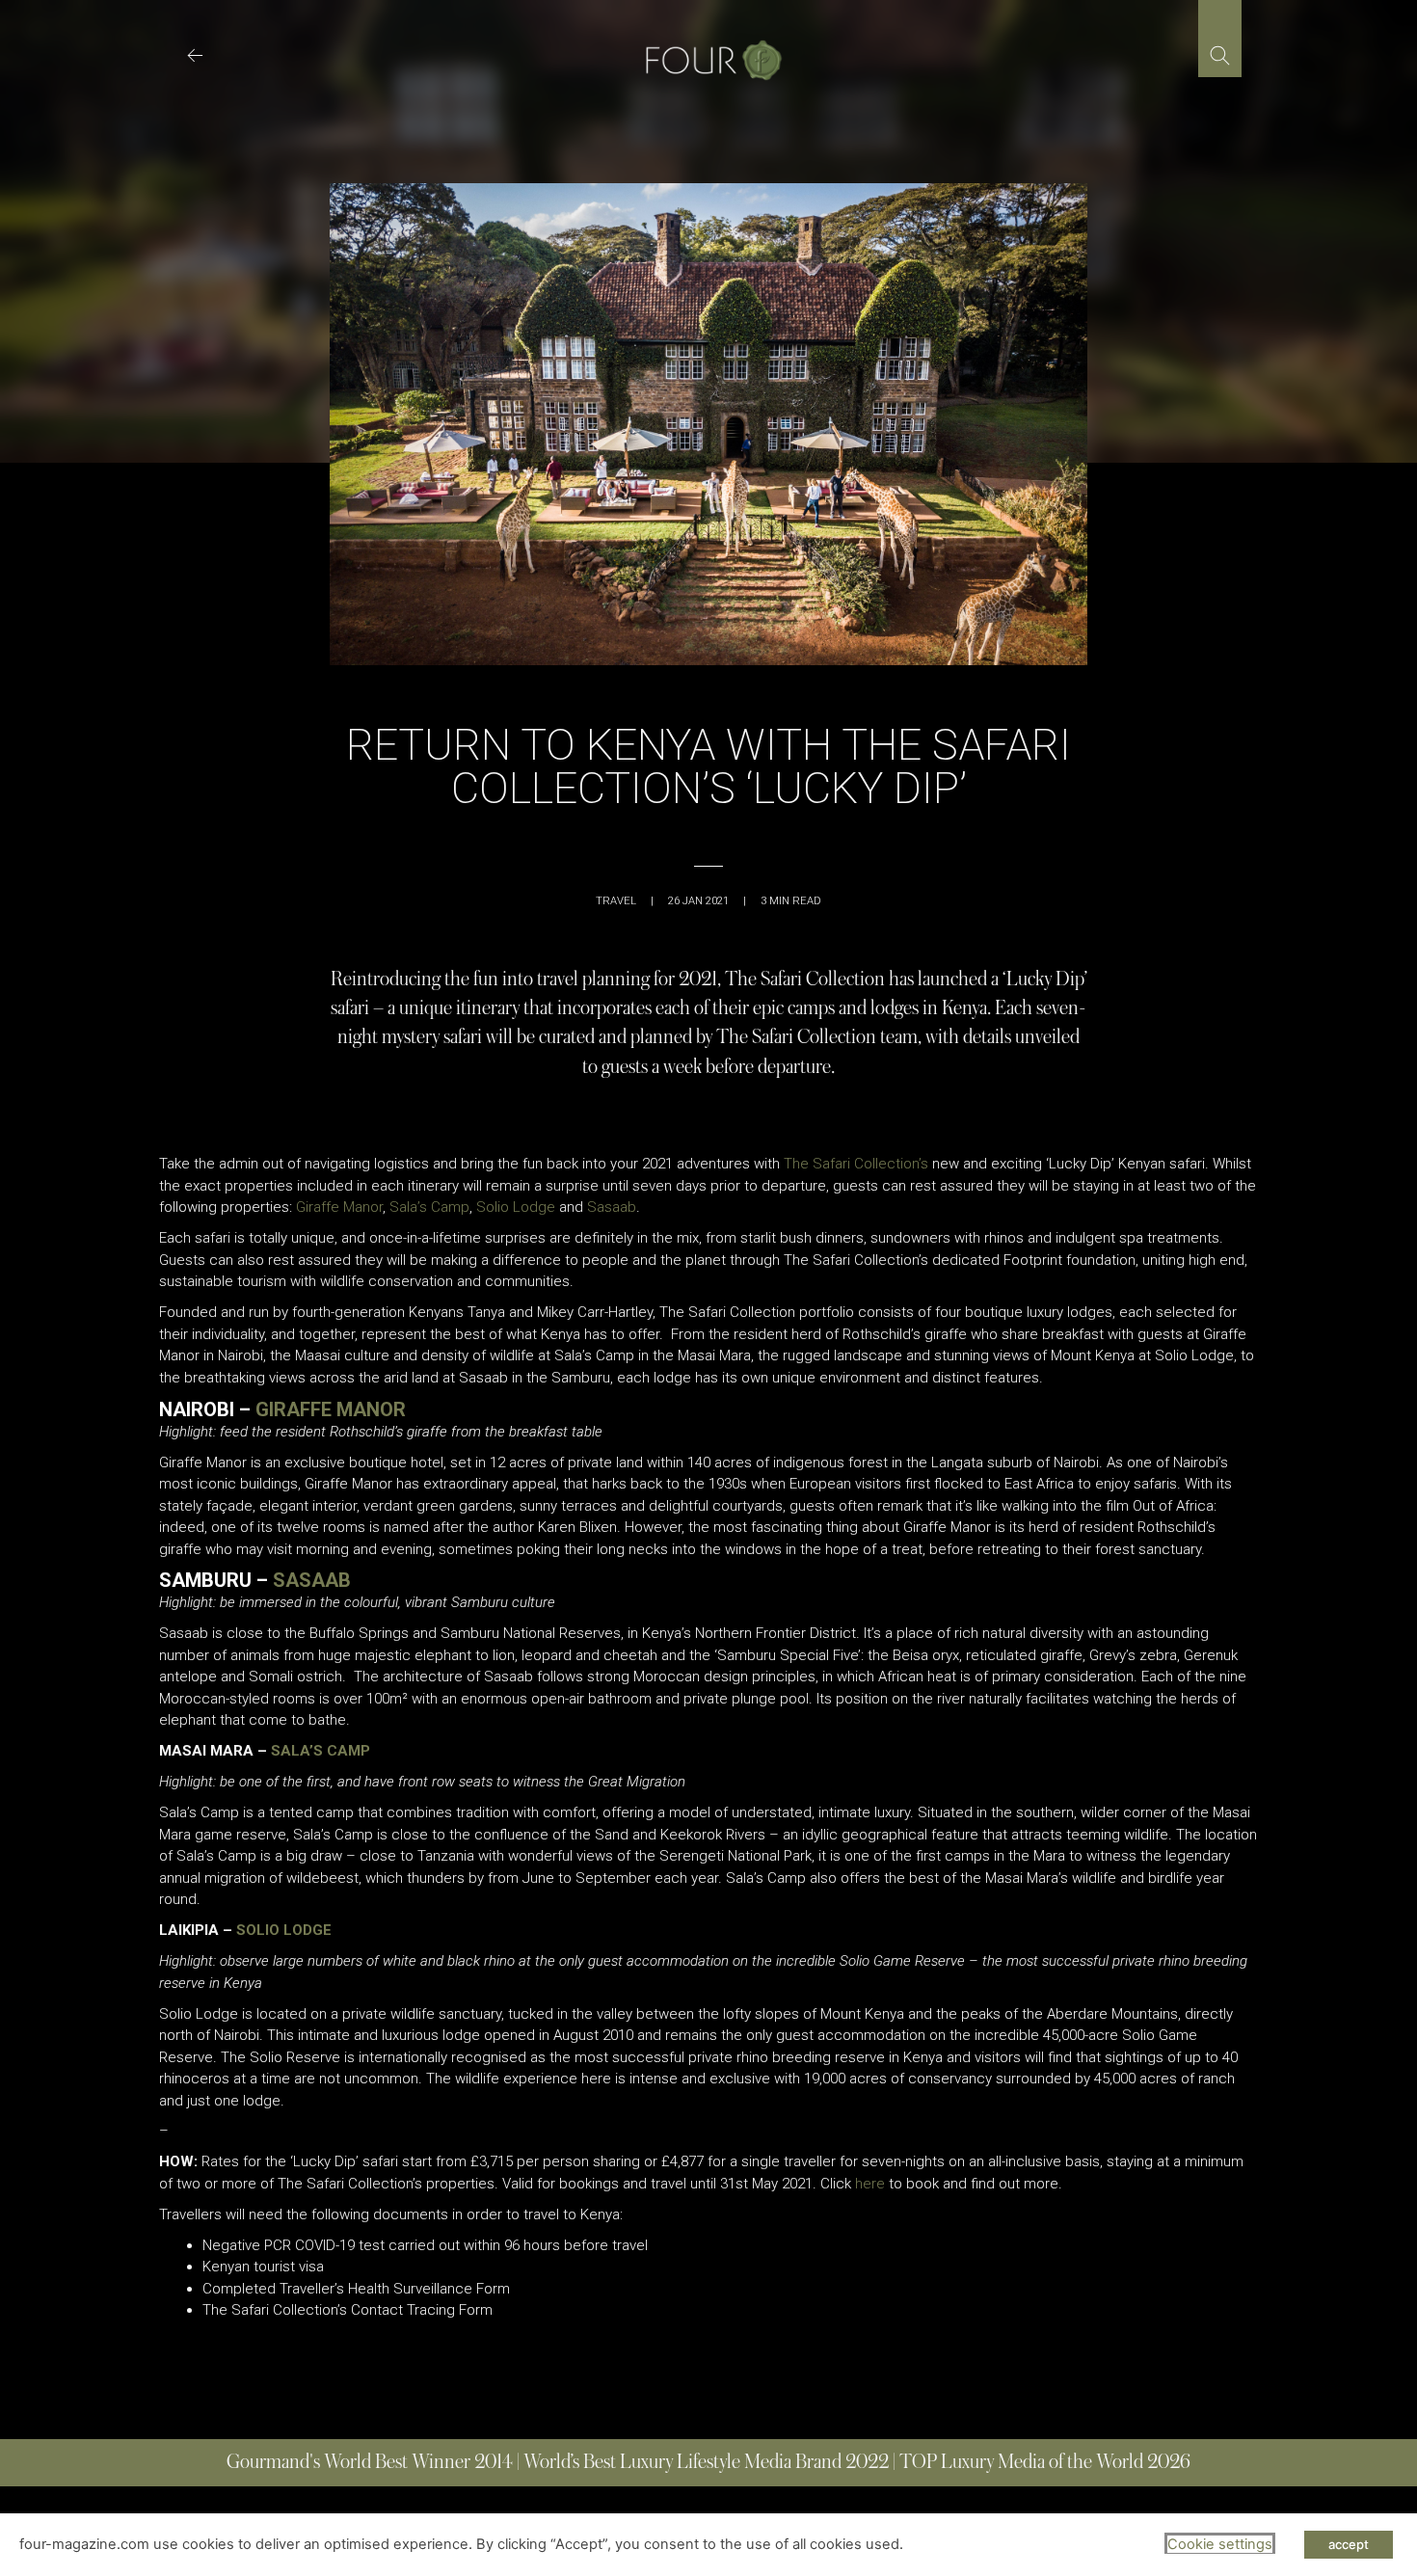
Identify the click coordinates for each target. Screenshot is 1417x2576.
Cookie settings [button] (1220, 2544)
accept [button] (1349, 2544)
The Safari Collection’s (856, 1164)
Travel (616, 901)
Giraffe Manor (339, 1207)
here (870, 2184)
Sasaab (612, 1207)
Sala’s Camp (429, 1207)
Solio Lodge (516, 1207)
